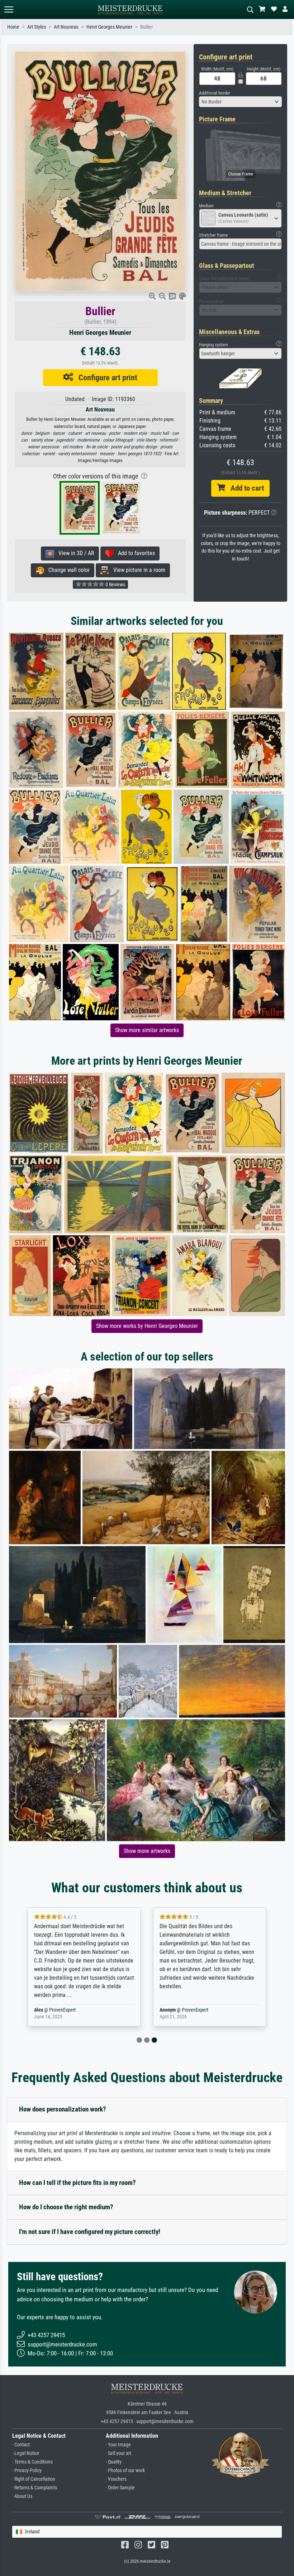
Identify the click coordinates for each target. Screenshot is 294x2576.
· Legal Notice (26, 2453)
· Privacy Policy (27, 2471)
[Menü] (9, 9)
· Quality (114, 2462)
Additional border (215, 93)
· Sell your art (118, 2453)
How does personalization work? (63, 2109)
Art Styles (37, 27)
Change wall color (67, 570)
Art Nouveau (66, 27)
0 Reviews (115, 584)
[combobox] (240, 102)
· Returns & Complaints (35, 2488)
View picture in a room (137, 570)
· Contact (21, 2445)
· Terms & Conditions (32, 2462)
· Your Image (118, 2445)
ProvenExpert (62, 2010)
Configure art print (105, 377)
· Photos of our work (125, 2471)
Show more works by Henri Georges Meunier (147, 1326)
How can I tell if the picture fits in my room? (77, 2183)
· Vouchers (116, 2479)
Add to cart (245, 488)
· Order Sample (120, 2488)
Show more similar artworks (147, 1030)
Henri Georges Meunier (109, 27)
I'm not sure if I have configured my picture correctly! (90, 2232)
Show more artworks (147, 1851)
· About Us (22, 2496)
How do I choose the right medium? (66, 2207)
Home (13, 27)
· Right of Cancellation (34, 2479)
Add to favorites (134, 553)
